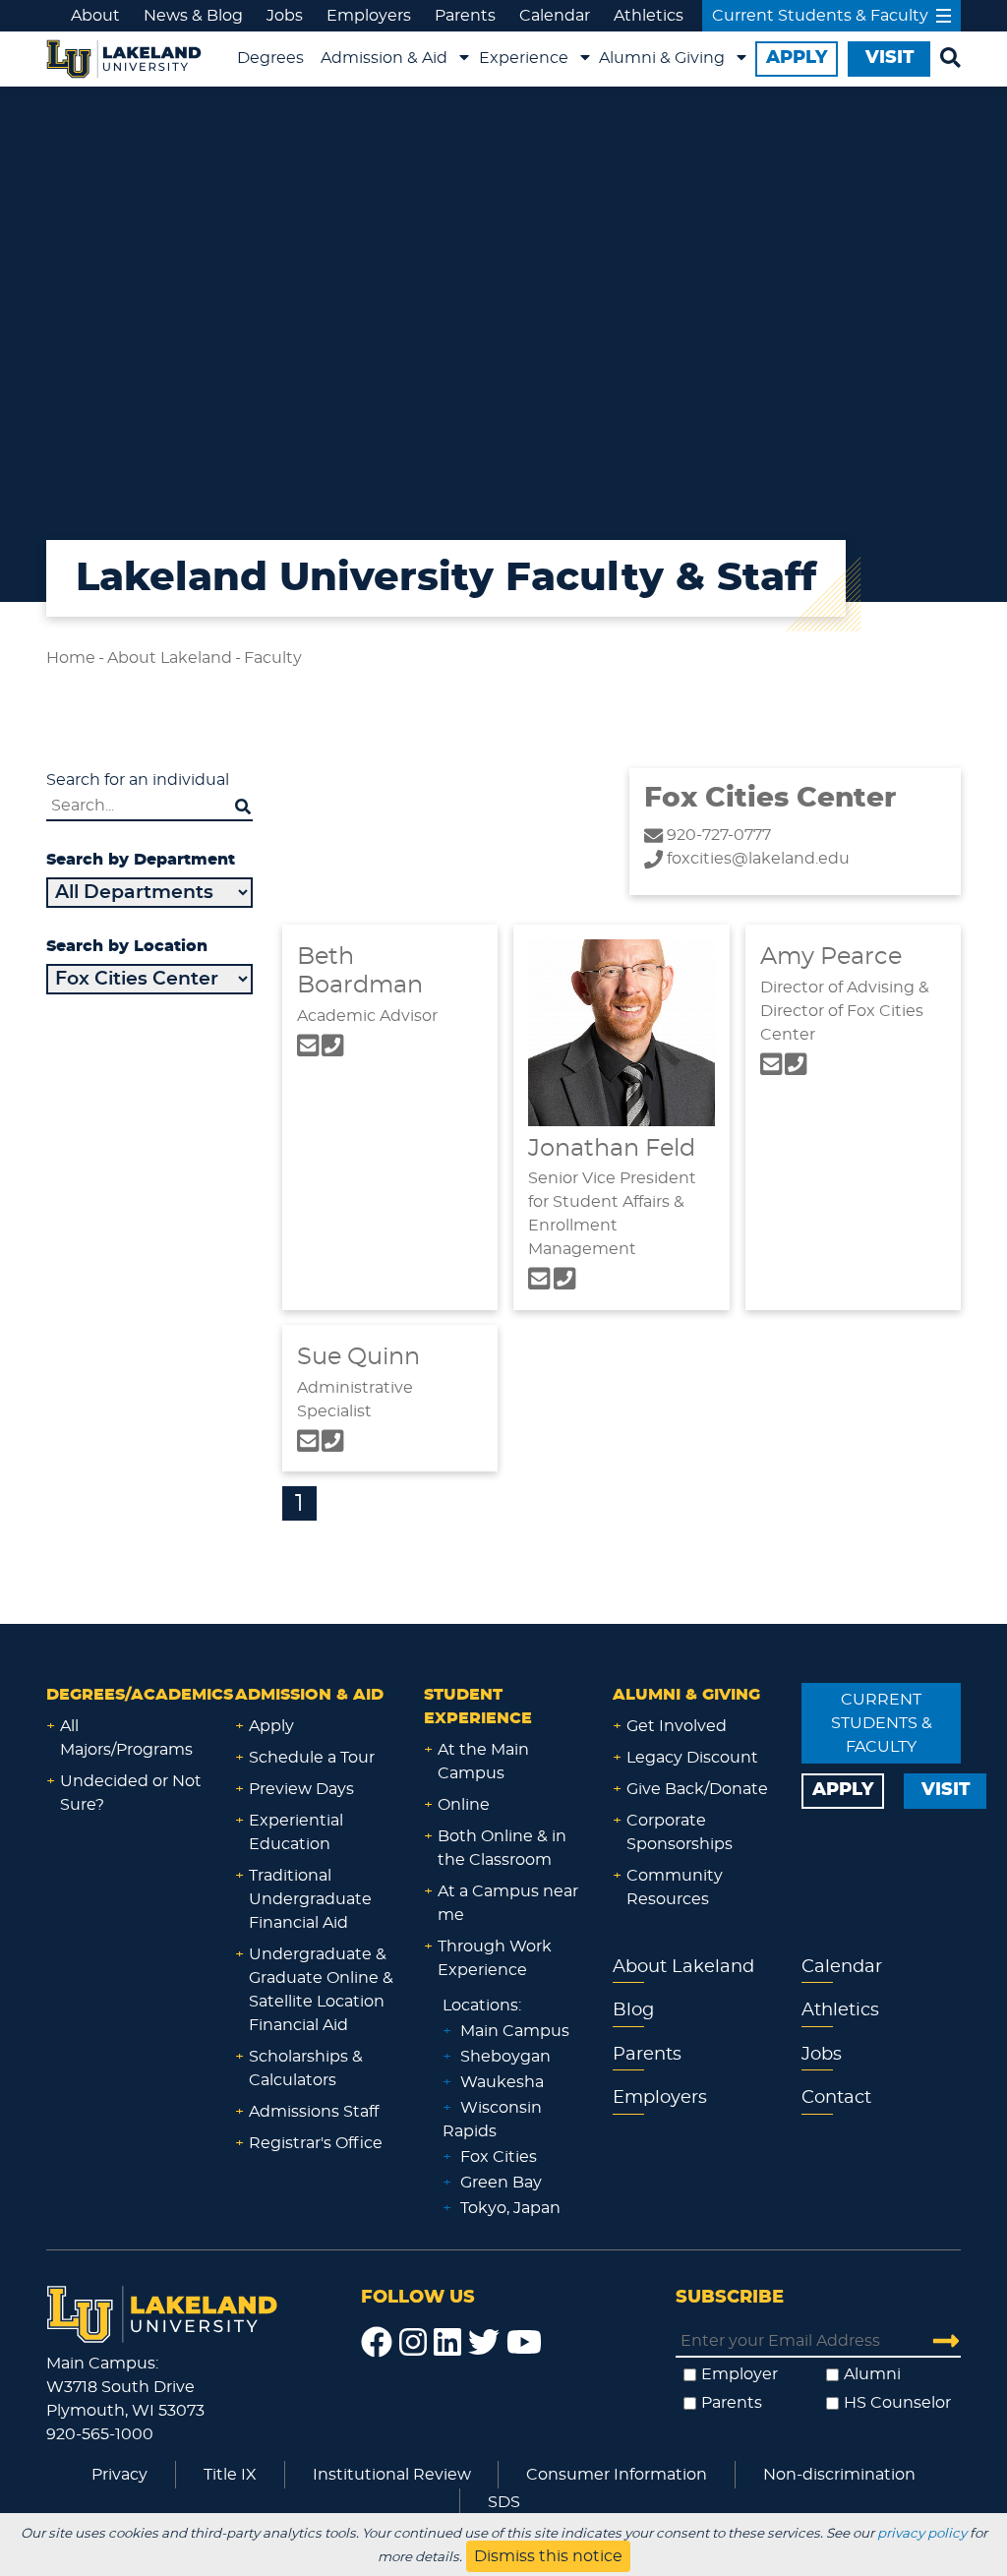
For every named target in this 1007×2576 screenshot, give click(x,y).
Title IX (230, 2475)
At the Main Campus (483, 1762)
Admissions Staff (314, 2112)
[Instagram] (413, 2343)
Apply (271, 1726)
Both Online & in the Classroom (502, 1848)
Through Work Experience (495, 1958)
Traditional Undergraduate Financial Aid (310, 1899)
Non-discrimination (839, 2475)
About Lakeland (170, 658)
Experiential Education (296, 1832)
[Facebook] (377, 2343)
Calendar (555, 16)
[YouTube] (524, 2343)
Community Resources (675, 1887)
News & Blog (193, 16)
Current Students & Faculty (820, 16)
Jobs (285, 16)
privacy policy (922, 2534)
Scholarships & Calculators (306, 2068)
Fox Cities (499, 2157)
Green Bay (501, 2183)
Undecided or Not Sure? (131, 1793)
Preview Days (301, 1789)
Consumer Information (617, 2475)
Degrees (270, 58)
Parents (465, 16)
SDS (504, 2502)
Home (71, 658)
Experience (524, 58)
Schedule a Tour (312, 1758)
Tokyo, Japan (510, 2208)
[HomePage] (162, 2311)
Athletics (649, 16)
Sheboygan (505, 2057)
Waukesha (502, 2082)
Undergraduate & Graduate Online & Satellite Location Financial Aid (321, 1990)
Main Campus (515, 2031)
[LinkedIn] (447, 2343)
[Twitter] (484, 2343)
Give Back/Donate (697, 1789)
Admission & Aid (384, 58)
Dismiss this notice (548, 2556)
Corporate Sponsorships (680, 1832)
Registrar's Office (316, 2143)
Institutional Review (392, 2475)
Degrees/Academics (140, 1695)
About (95, 16)
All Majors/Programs (126, 1738)
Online (464, 1805)
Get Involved (677, 1726)
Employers (369, 16)
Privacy (119, 2475)
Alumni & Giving (662, 58)
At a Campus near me (508, 1903)
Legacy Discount (692, 1758)
